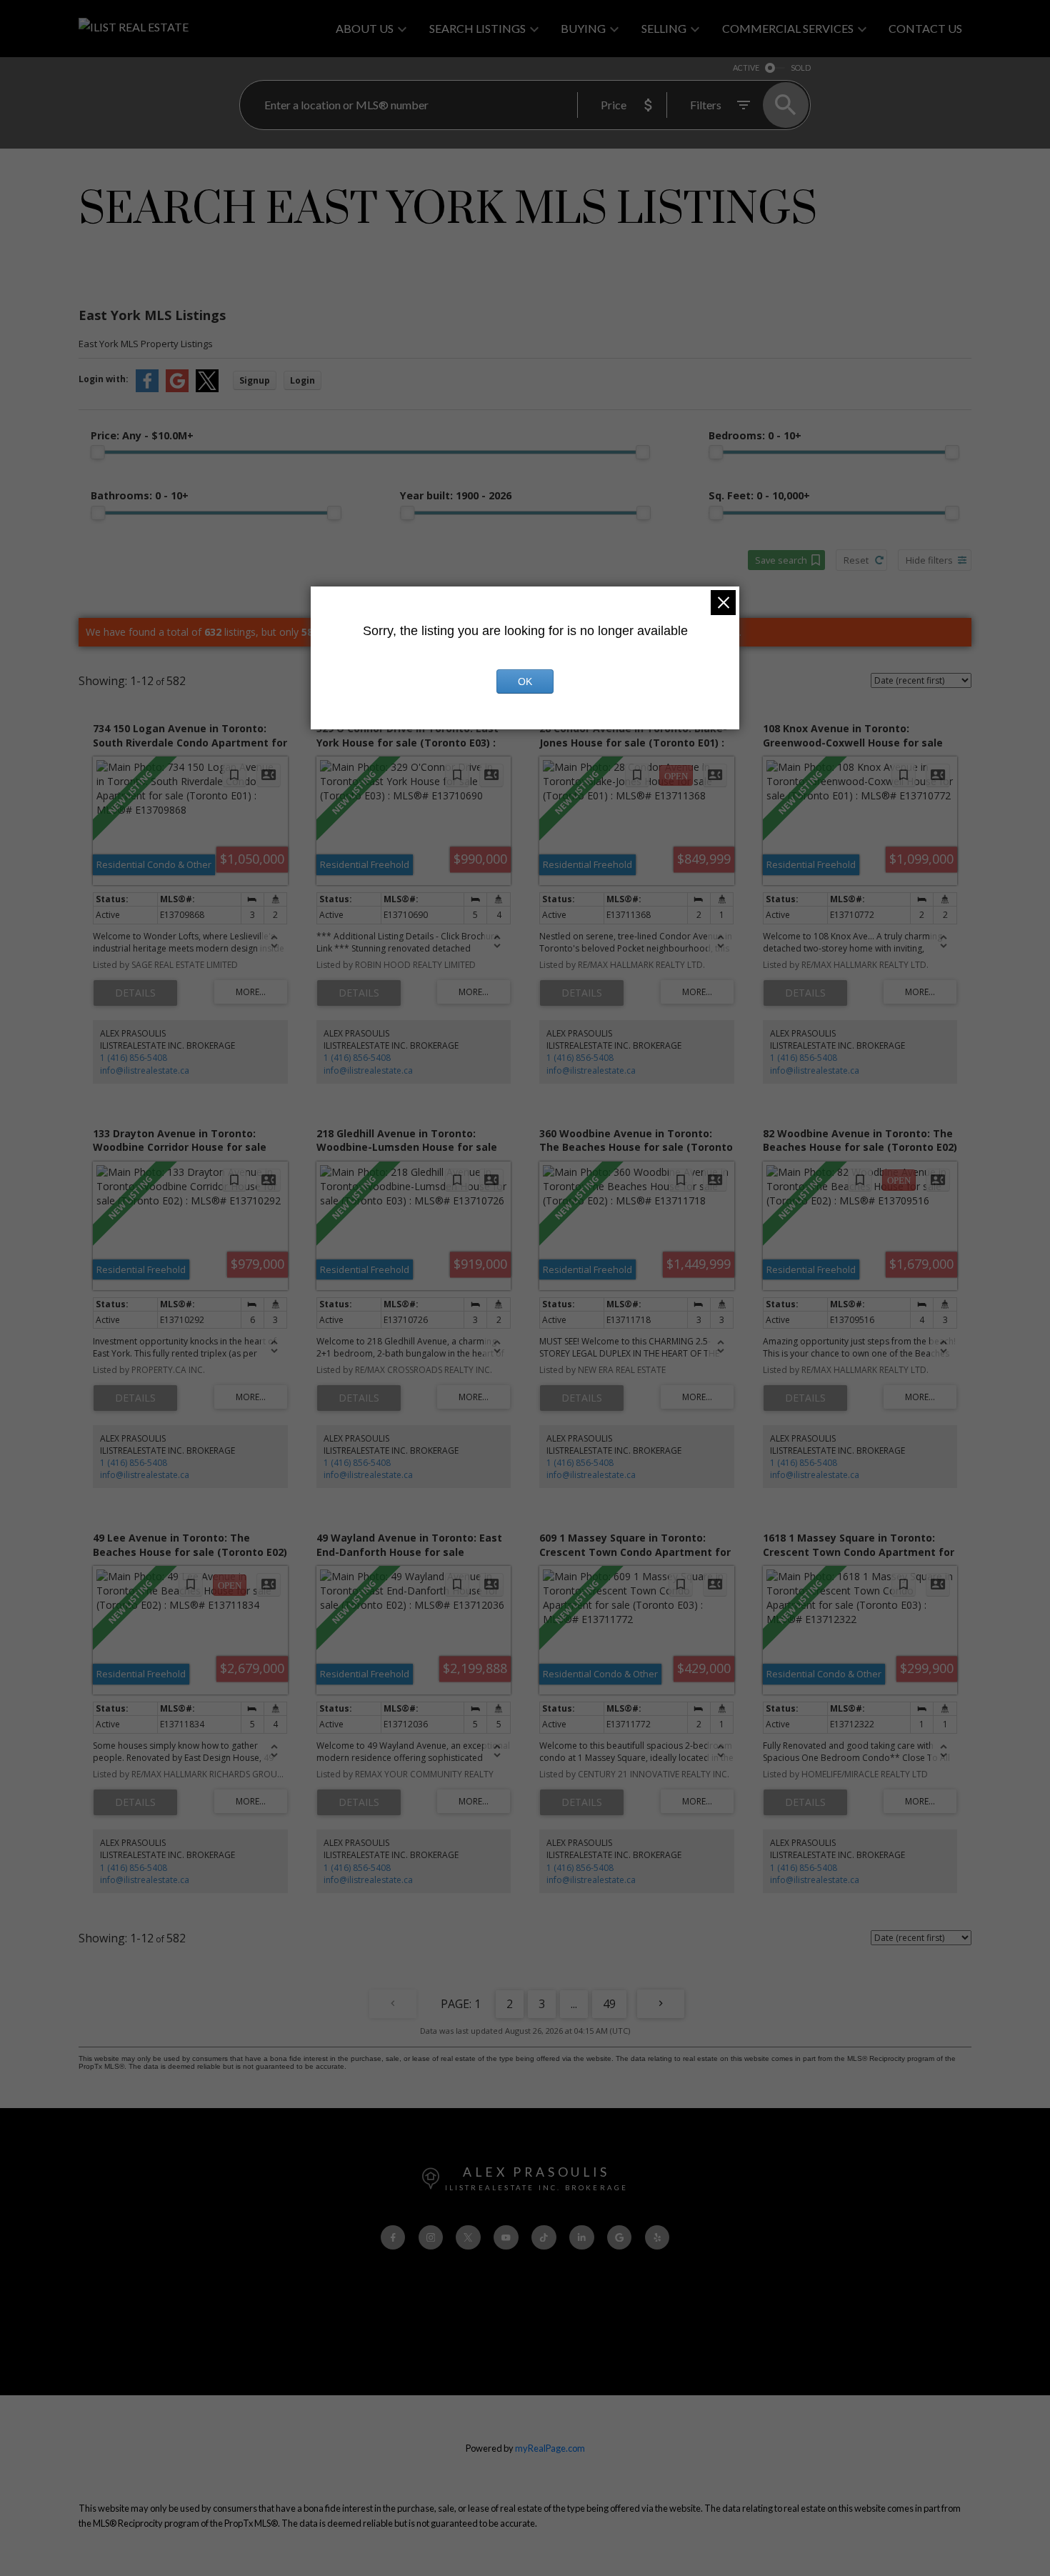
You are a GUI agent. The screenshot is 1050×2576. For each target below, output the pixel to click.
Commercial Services (788, 28)
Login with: (104, 379)
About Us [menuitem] (365, 28)
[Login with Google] (177, 389)
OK (525, 682)
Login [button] (302, 380)
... (574, 2004)
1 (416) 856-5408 (134, 1058)
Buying (583, 28)
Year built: (456, 495)
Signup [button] (255, 380)
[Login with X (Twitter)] (207, 389)
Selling (664, 28)
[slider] (98, 452)
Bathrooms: (140, 495)
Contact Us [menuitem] (925, 28)
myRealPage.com (550, 2448)
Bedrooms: (755, 435)
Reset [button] (856, 560)
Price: (142, 435)
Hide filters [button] (929, 560)
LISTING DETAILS (135, 993)
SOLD (801, 68)
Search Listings (477, 28)
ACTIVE (746, 68)
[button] (393, 2238)
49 (609, 2004)
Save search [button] (781, 560)
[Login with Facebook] (147, 389)
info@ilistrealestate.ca (145, 1070)
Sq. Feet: (759, 495)
